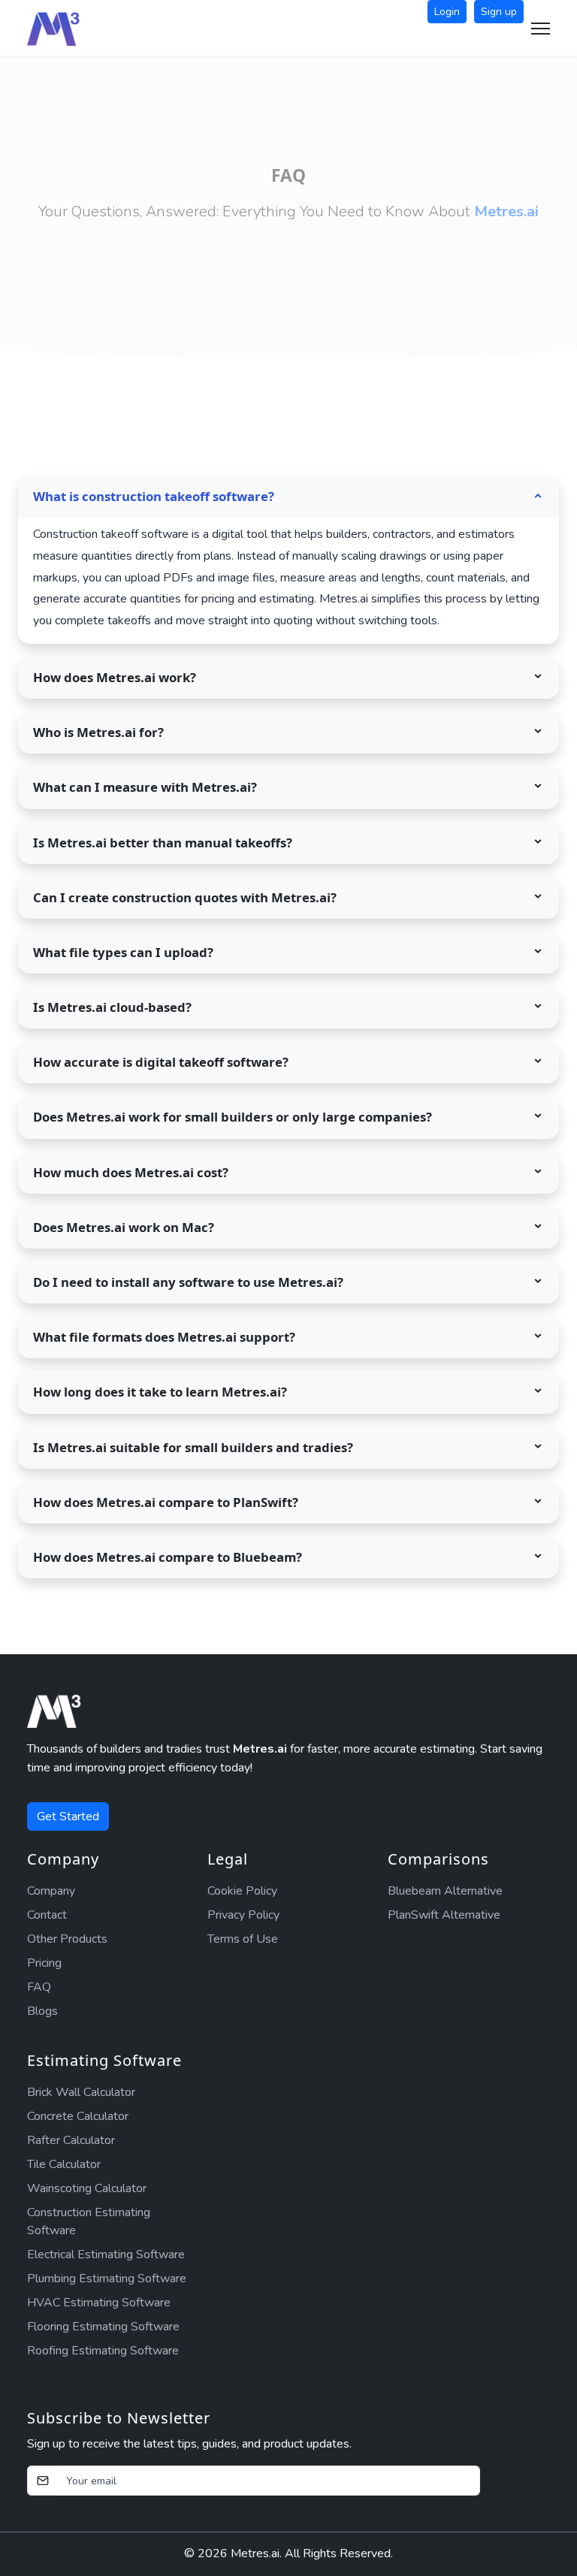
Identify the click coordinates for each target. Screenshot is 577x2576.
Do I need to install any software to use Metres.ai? (188, 1282)
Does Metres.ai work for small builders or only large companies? (233, 1117)
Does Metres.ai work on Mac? (124, 1227)
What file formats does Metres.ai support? (164, 1337)
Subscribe (515, 2481)
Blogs (42, 2011)
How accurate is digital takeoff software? (161, 1062)
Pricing (44, 1963)
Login (447, 12)
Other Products (67, 1939)
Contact (47, 1915)
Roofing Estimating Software (103, 2351)
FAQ (39, 1987)
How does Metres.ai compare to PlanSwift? (166, 1502)
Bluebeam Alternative (445, 1891)
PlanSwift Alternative (444, 1915)
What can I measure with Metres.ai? (145, 787)
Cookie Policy (242, 1891)
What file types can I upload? (123, 952)
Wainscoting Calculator (87, 2188)
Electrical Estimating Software (106, 2254)
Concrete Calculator (78, 2116)
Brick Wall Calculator (81, 2092)
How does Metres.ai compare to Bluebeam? (168, 1557)
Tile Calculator (64, 2164)
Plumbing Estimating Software (107, 2279)
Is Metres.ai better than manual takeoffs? (163, 843)
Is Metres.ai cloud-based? (112, 1007)
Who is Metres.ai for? (98, 732)
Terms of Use (243, 1939)
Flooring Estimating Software (103, 2327)
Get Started (68, 1816)
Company (51, 1891)
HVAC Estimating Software (99, 2303)
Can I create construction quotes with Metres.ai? (185, 897)
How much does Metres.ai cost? (131, 1172)
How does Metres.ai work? (115, 677)
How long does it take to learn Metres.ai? (160, 1392)
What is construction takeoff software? (154, 496)
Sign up (499, 12)
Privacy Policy (243, 1915)
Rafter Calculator (71, 2140)
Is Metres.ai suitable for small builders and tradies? (193, 1447)
